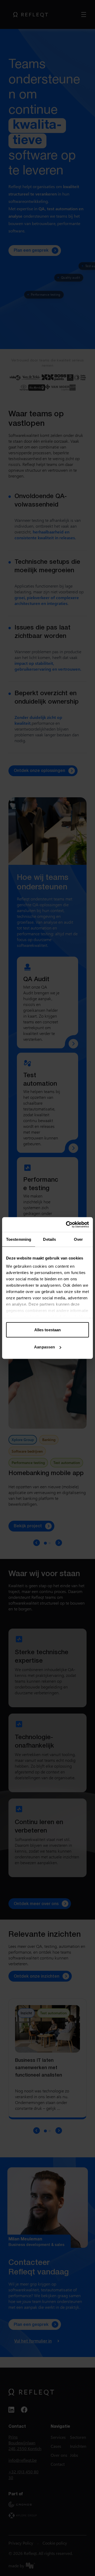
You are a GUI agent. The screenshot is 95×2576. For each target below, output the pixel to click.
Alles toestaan (47, 1330)
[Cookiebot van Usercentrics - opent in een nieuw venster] (67, 1225)
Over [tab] (78, 1239)
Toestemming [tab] (19, 1239)
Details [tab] (49, 1239)
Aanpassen (44, 1347)
